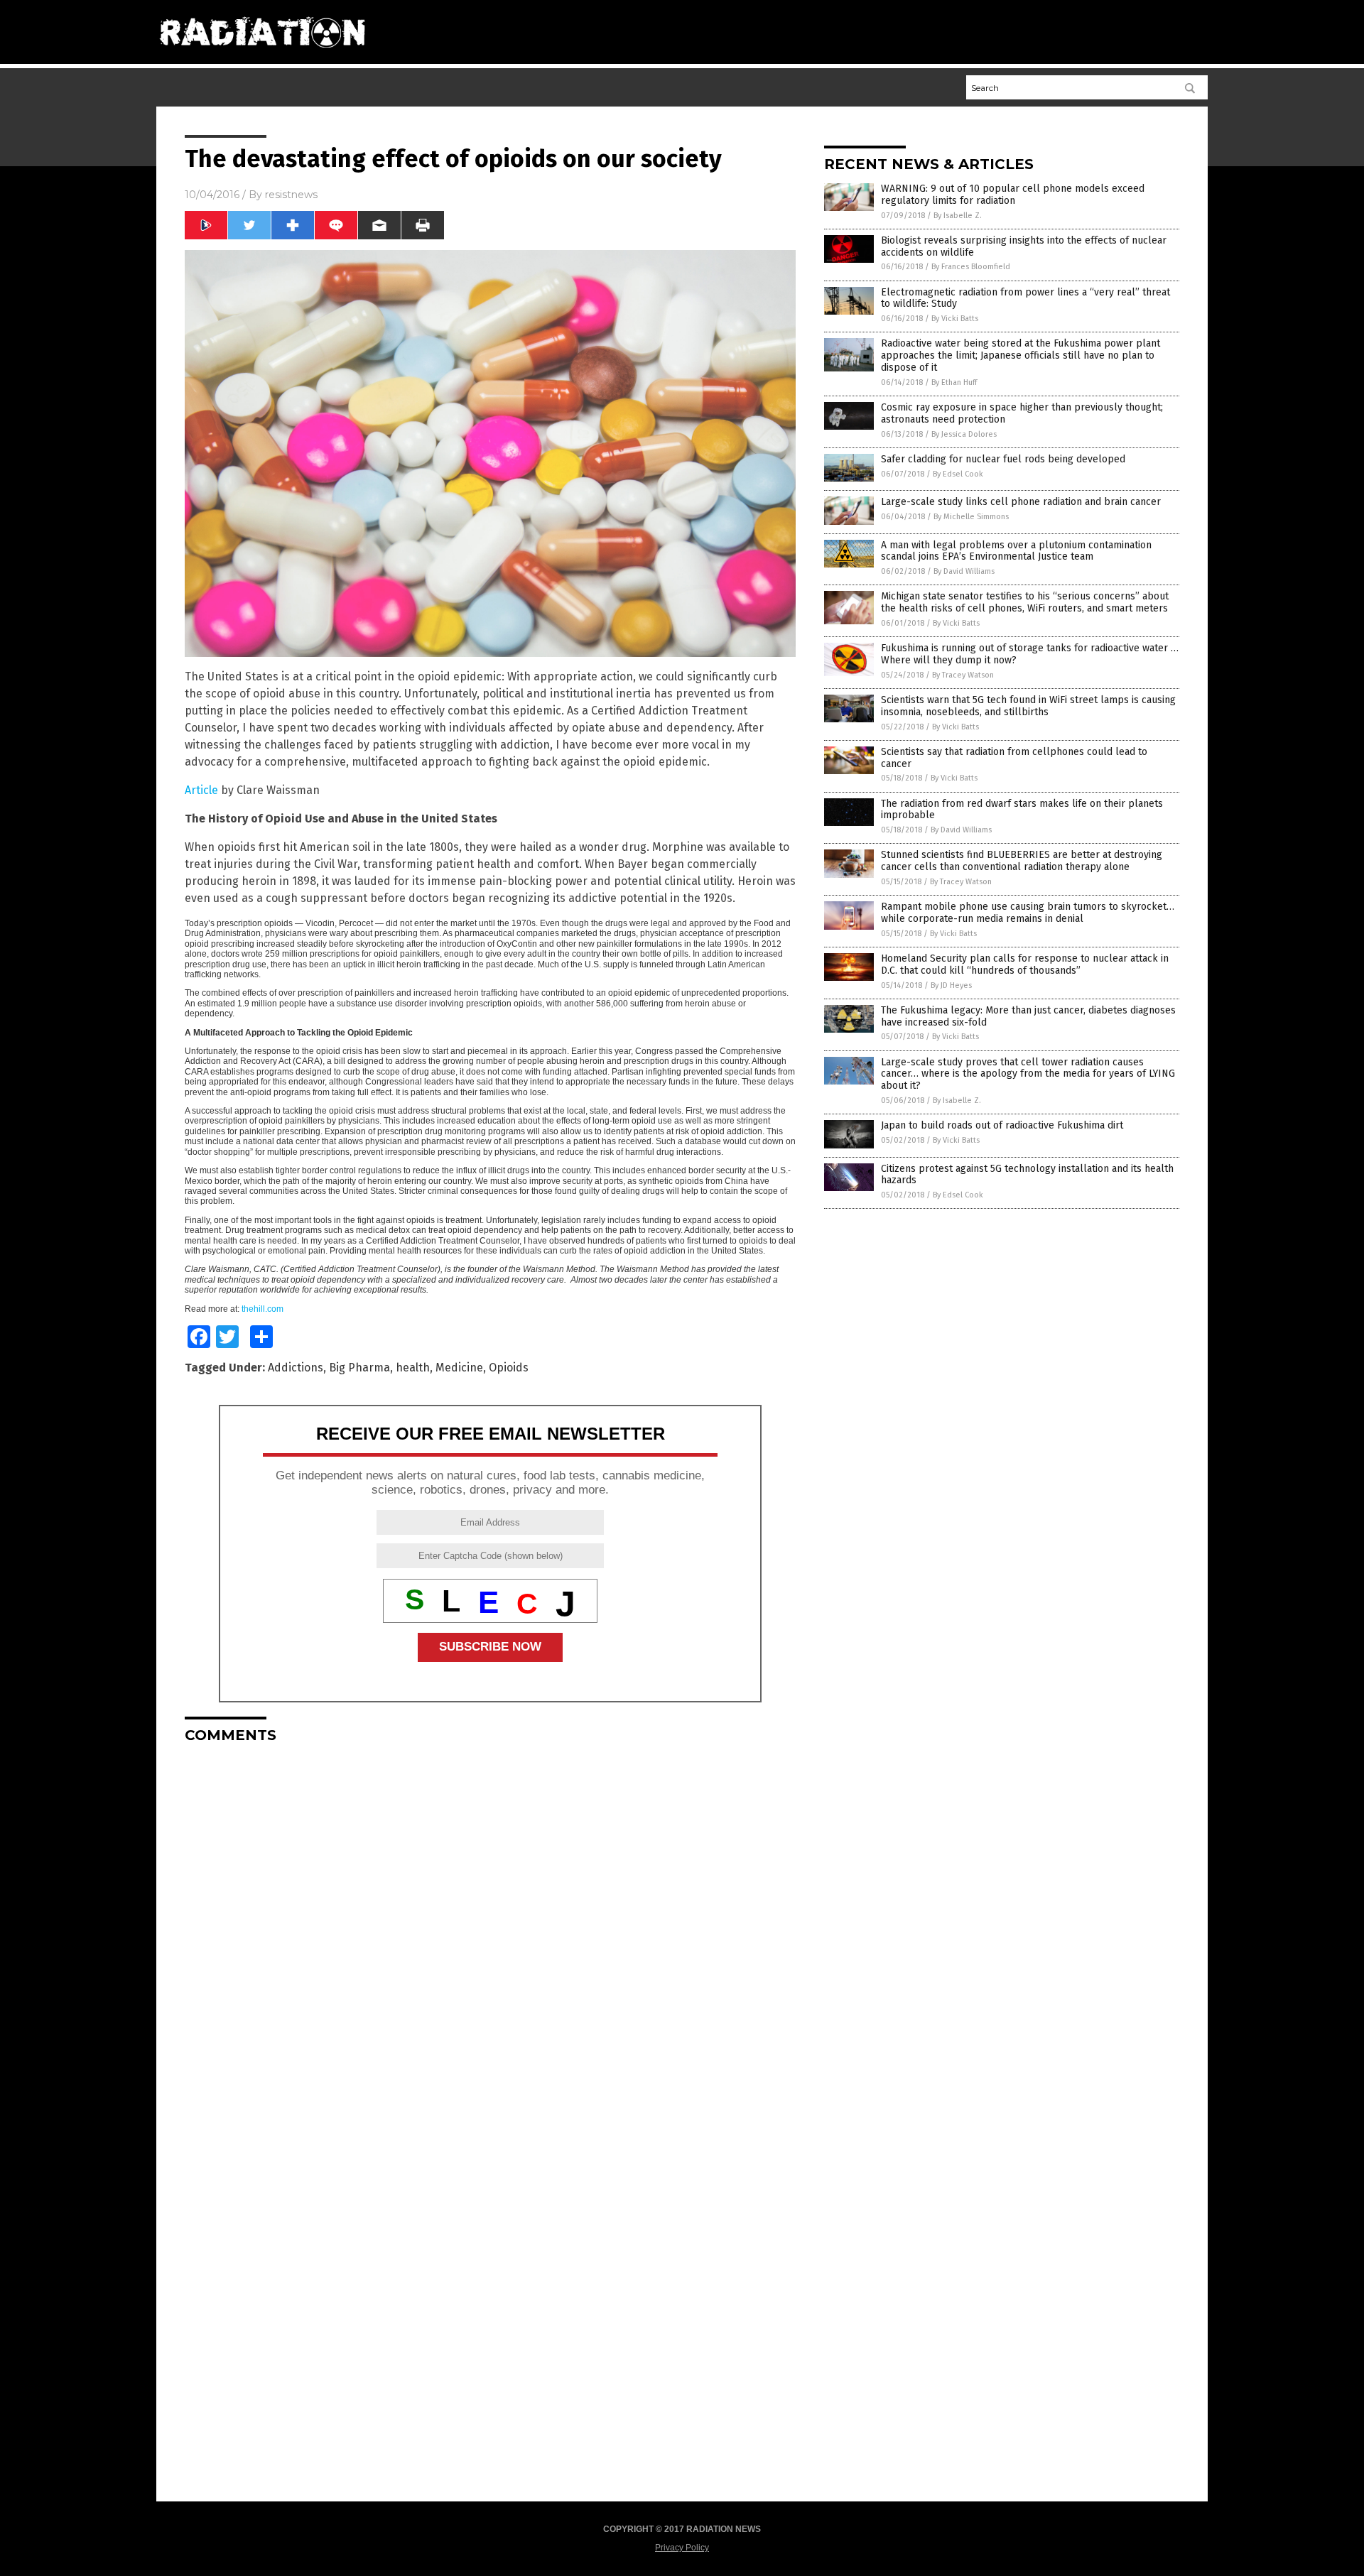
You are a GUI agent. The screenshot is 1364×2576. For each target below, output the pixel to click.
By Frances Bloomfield (971, 267)
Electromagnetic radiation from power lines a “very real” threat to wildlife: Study (1025, 298)
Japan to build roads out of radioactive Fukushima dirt (1002, 1125)
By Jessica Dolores (964, 434)
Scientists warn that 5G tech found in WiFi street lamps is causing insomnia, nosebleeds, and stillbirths (1028, 706)
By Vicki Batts (955, 319)
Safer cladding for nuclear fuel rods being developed (1003, 459)
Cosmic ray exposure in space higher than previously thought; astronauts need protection (1022, 413)
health (413, 1368)
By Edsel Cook (958, 474)
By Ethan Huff (954, 382)
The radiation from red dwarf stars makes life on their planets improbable (1022, 810)
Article (203, 790)
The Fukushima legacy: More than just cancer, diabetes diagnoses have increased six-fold (1028, 1016)
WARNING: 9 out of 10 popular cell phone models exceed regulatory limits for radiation (1013, 195)
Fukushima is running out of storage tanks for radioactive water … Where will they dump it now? (1030, 654)
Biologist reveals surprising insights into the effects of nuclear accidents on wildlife (1024, 246)
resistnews (291, 195)
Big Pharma (359, 1368)
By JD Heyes (951, 985)
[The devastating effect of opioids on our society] (262, 53)
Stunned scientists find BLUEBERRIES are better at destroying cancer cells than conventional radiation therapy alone (1022, 861)
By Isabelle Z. (958, 216)
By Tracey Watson (963, 675)
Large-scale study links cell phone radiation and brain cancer (1021, 502)
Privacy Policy (682, 2548)
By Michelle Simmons (971, 517)
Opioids (509, 1368)
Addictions (296, 1368)
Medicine (459, 1368)
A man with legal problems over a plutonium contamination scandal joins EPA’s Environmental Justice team (1016, 551)
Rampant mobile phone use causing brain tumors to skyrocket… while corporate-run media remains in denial (1028, 913)
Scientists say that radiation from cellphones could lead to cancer (1014, 758)
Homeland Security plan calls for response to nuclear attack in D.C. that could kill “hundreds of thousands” (1025, 964)
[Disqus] (490, 1932)
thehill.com (262, 1309)
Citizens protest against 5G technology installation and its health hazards (1027, 1175)
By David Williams (964, 571)
